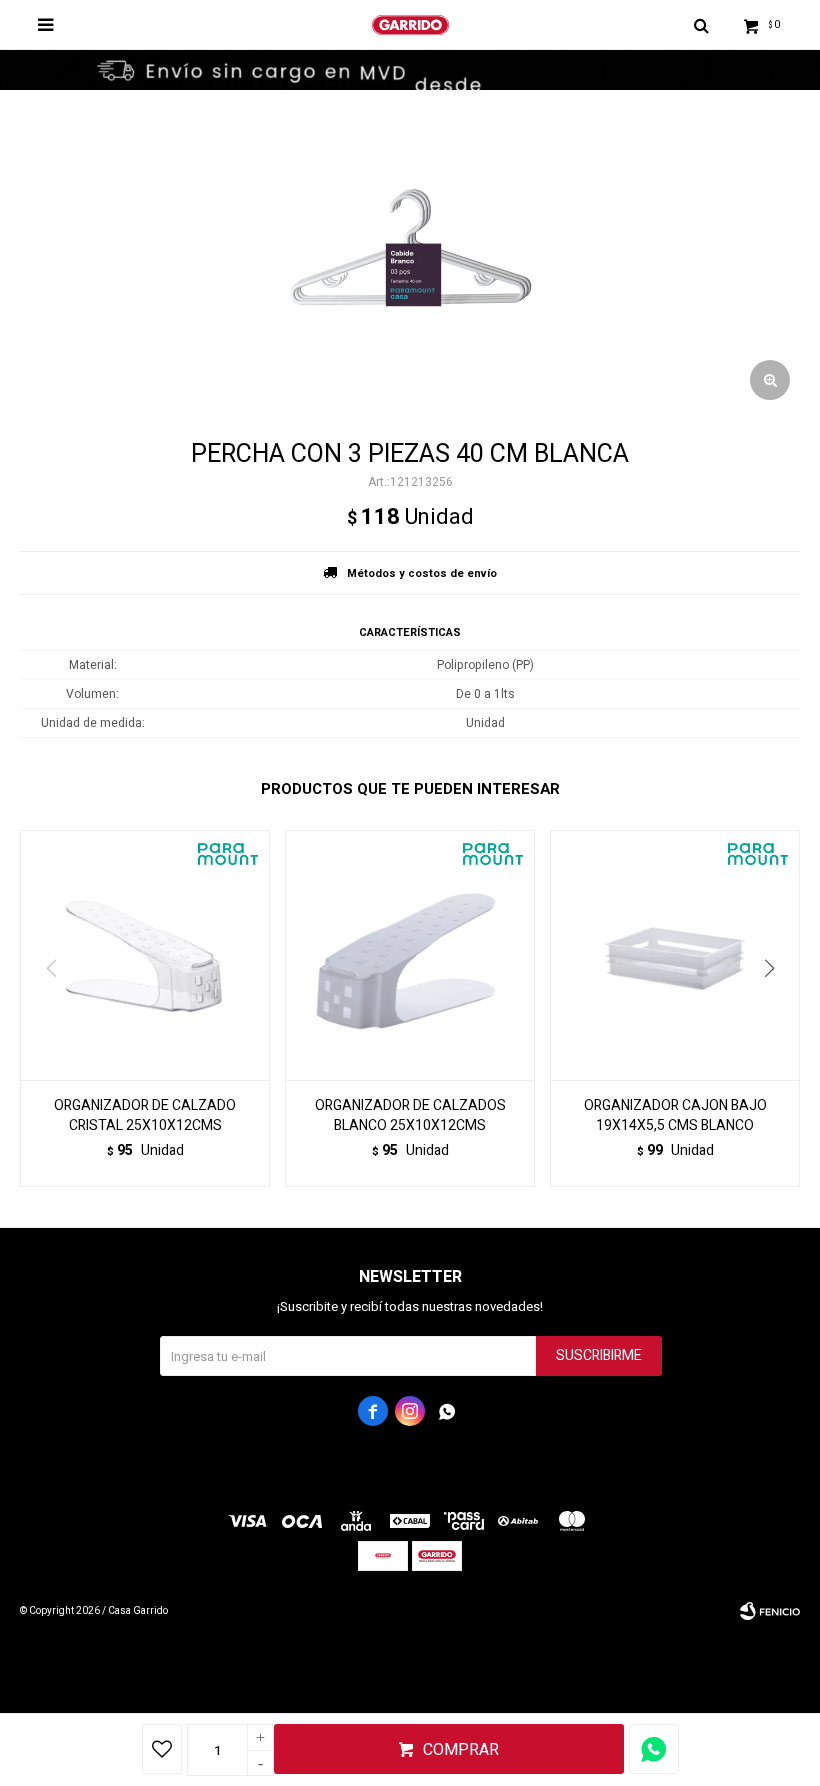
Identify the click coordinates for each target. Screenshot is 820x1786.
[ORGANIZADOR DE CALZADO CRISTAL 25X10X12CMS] (145, 955)
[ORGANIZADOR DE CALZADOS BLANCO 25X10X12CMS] (410, 955)
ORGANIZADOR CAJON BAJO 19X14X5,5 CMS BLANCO (675, 1116)
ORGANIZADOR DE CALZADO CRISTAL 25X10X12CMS (145, 1116)
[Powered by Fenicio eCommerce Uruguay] (770, 1611)
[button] (776, 1009)
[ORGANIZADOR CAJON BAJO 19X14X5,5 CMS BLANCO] (675, 955)
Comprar (461, 1750)
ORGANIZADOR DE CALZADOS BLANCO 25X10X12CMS (410, 1116)
